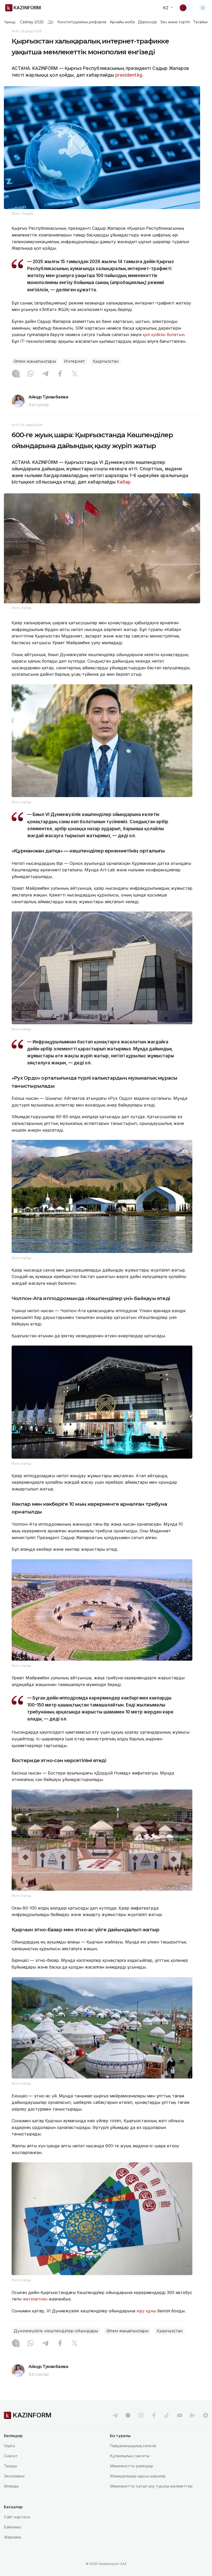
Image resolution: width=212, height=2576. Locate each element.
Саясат (11, 2456)
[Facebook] (60, 374)
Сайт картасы (17, 2517)
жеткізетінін (35, 2299)
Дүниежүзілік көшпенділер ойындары (56, 2331)
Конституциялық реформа (82, 22)
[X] (75, 374)
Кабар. (124, 482)
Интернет (74, 361)
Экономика (14, 2476)
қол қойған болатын (164, 335)
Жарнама (12, 2537)
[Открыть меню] (203, 8)
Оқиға (9, 2446)
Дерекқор (147, 22)
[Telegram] (45, 374)
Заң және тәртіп (175, 22)
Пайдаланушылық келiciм (133, 2446)
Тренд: (10, 22)
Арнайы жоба (122, 22)
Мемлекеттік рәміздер (132, 2466)
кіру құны (146, 2311)
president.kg (129, 75)
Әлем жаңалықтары (35, 361)
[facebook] (154, 2415)
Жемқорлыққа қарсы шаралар (138, 2476)
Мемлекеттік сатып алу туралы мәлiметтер (151, 2486)
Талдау (10, 2466)
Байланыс (13, 2527)
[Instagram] (16, 374)
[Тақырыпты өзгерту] (186, 8)
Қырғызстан (106, 361)
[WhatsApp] (31, 374)
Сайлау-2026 (32, 22)
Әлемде (11, 2486)
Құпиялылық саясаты (130, 2456)
